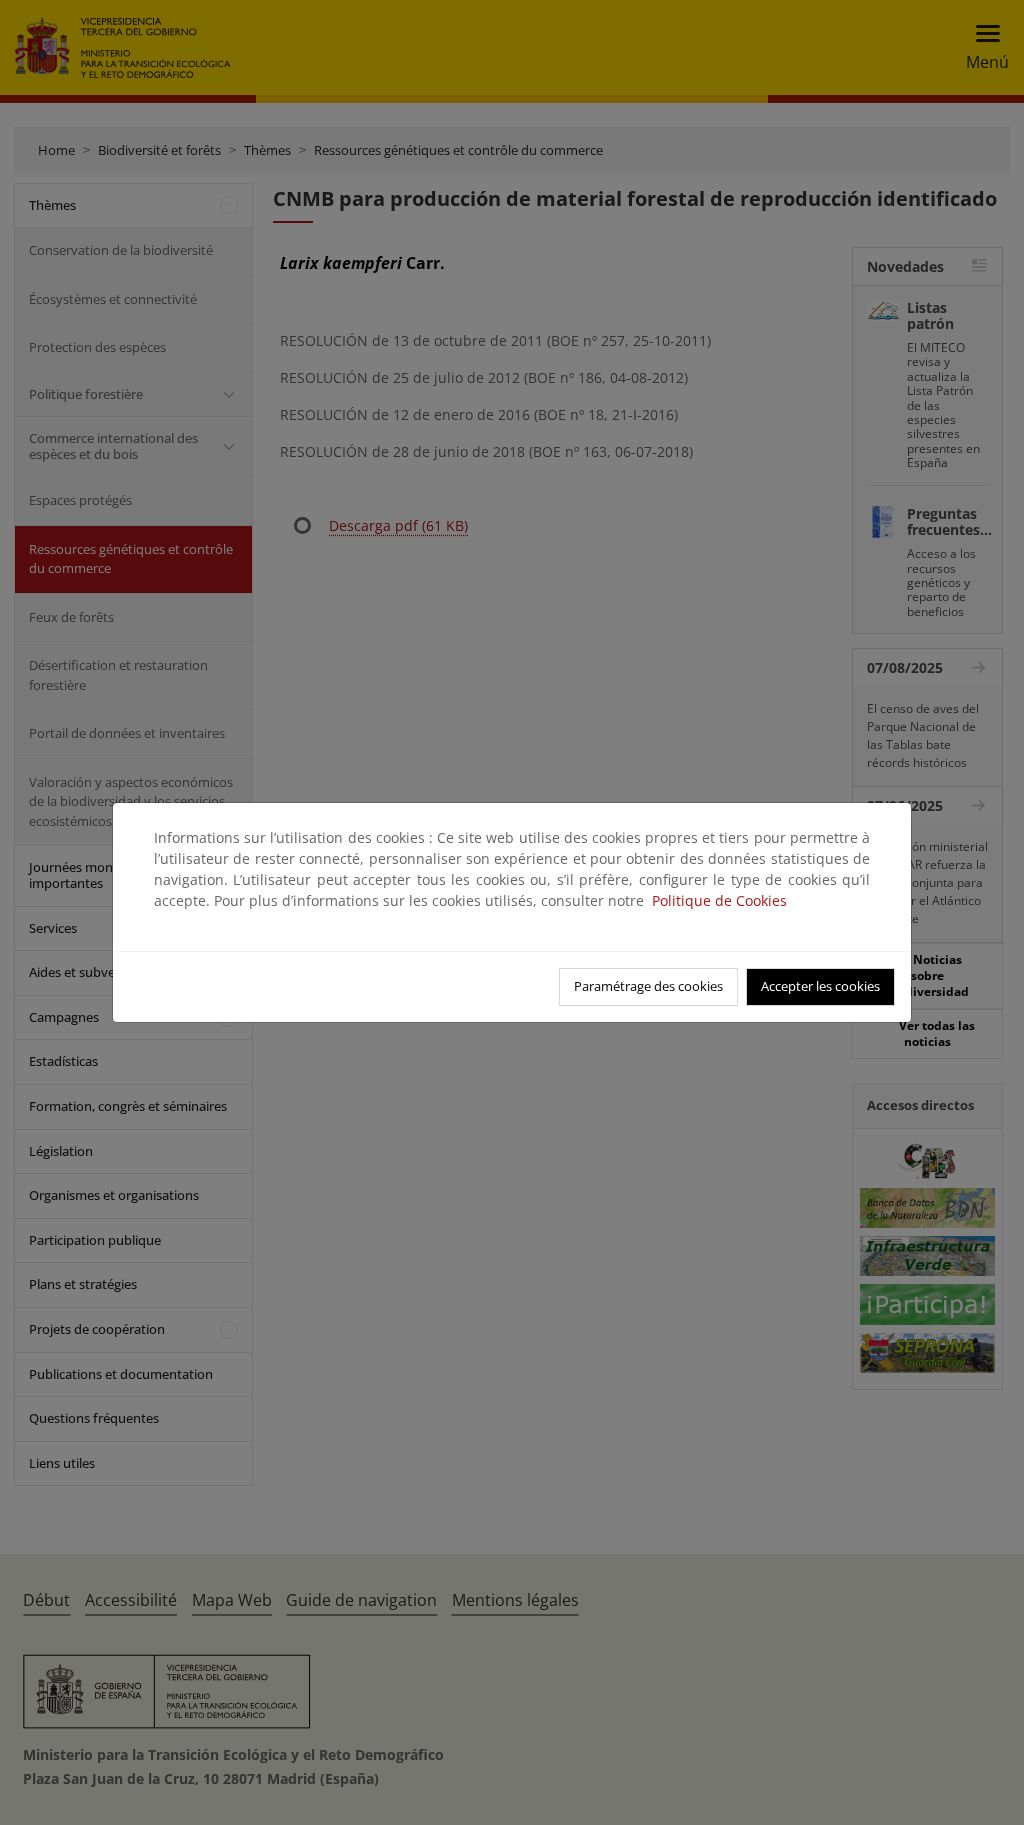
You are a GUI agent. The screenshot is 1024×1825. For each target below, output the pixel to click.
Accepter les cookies (820, 986)
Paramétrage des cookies (648, 986)
